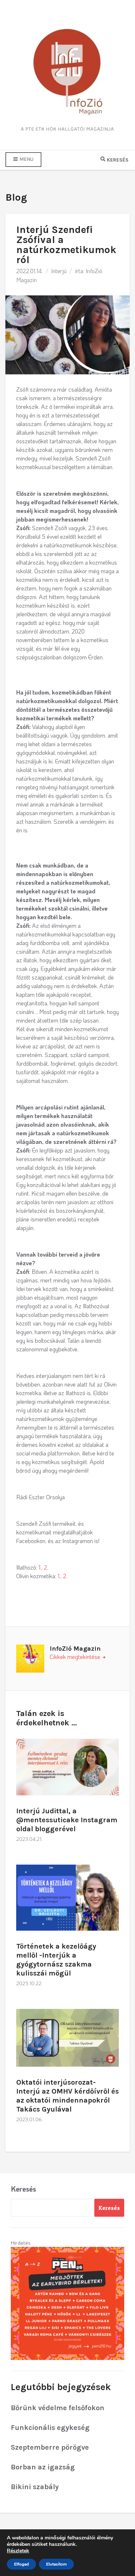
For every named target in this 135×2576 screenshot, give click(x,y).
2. (46, 1567)
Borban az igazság (43, 2467)
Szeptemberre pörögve (50, 2447)
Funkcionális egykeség (50, 2428)
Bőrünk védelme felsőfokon (58, 2408)
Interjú (59, 271)
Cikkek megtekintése (76, 1657)
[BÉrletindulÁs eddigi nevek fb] (67, 2302)
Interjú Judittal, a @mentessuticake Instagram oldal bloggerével (67, 1820)
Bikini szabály (35, 2487)
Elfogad (21, 2564)
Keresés (23, 2189)
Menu (26, 159)
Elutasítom (56, 2564)
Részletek (18, 2551)
